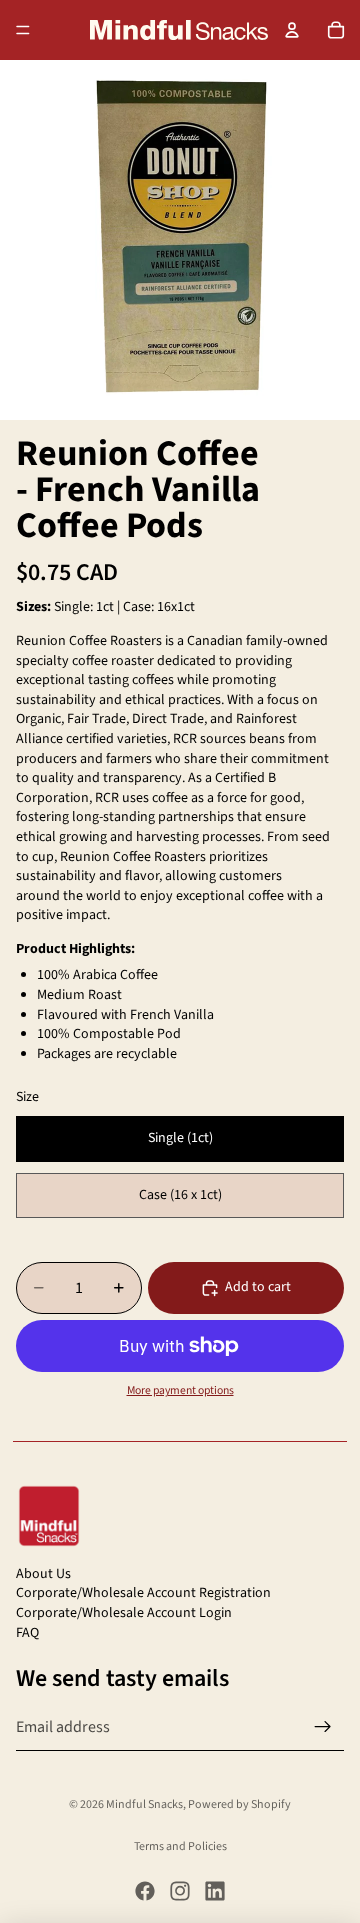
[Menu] (23, 30)
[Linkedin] (215, 1891)
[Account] (292, 30)
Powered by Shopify (239, 1804)
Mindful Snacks (144, 1804)
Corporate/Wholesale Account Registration (143, 1593)
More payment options (180, 1391)
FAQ (27, 1633)
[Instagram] (180, 1891)
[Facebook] (145, 1891)
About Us (43, 1574)
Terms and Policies (180, 1846)
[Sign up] (323, 1727)
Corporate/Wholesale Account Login (124, 1613)
